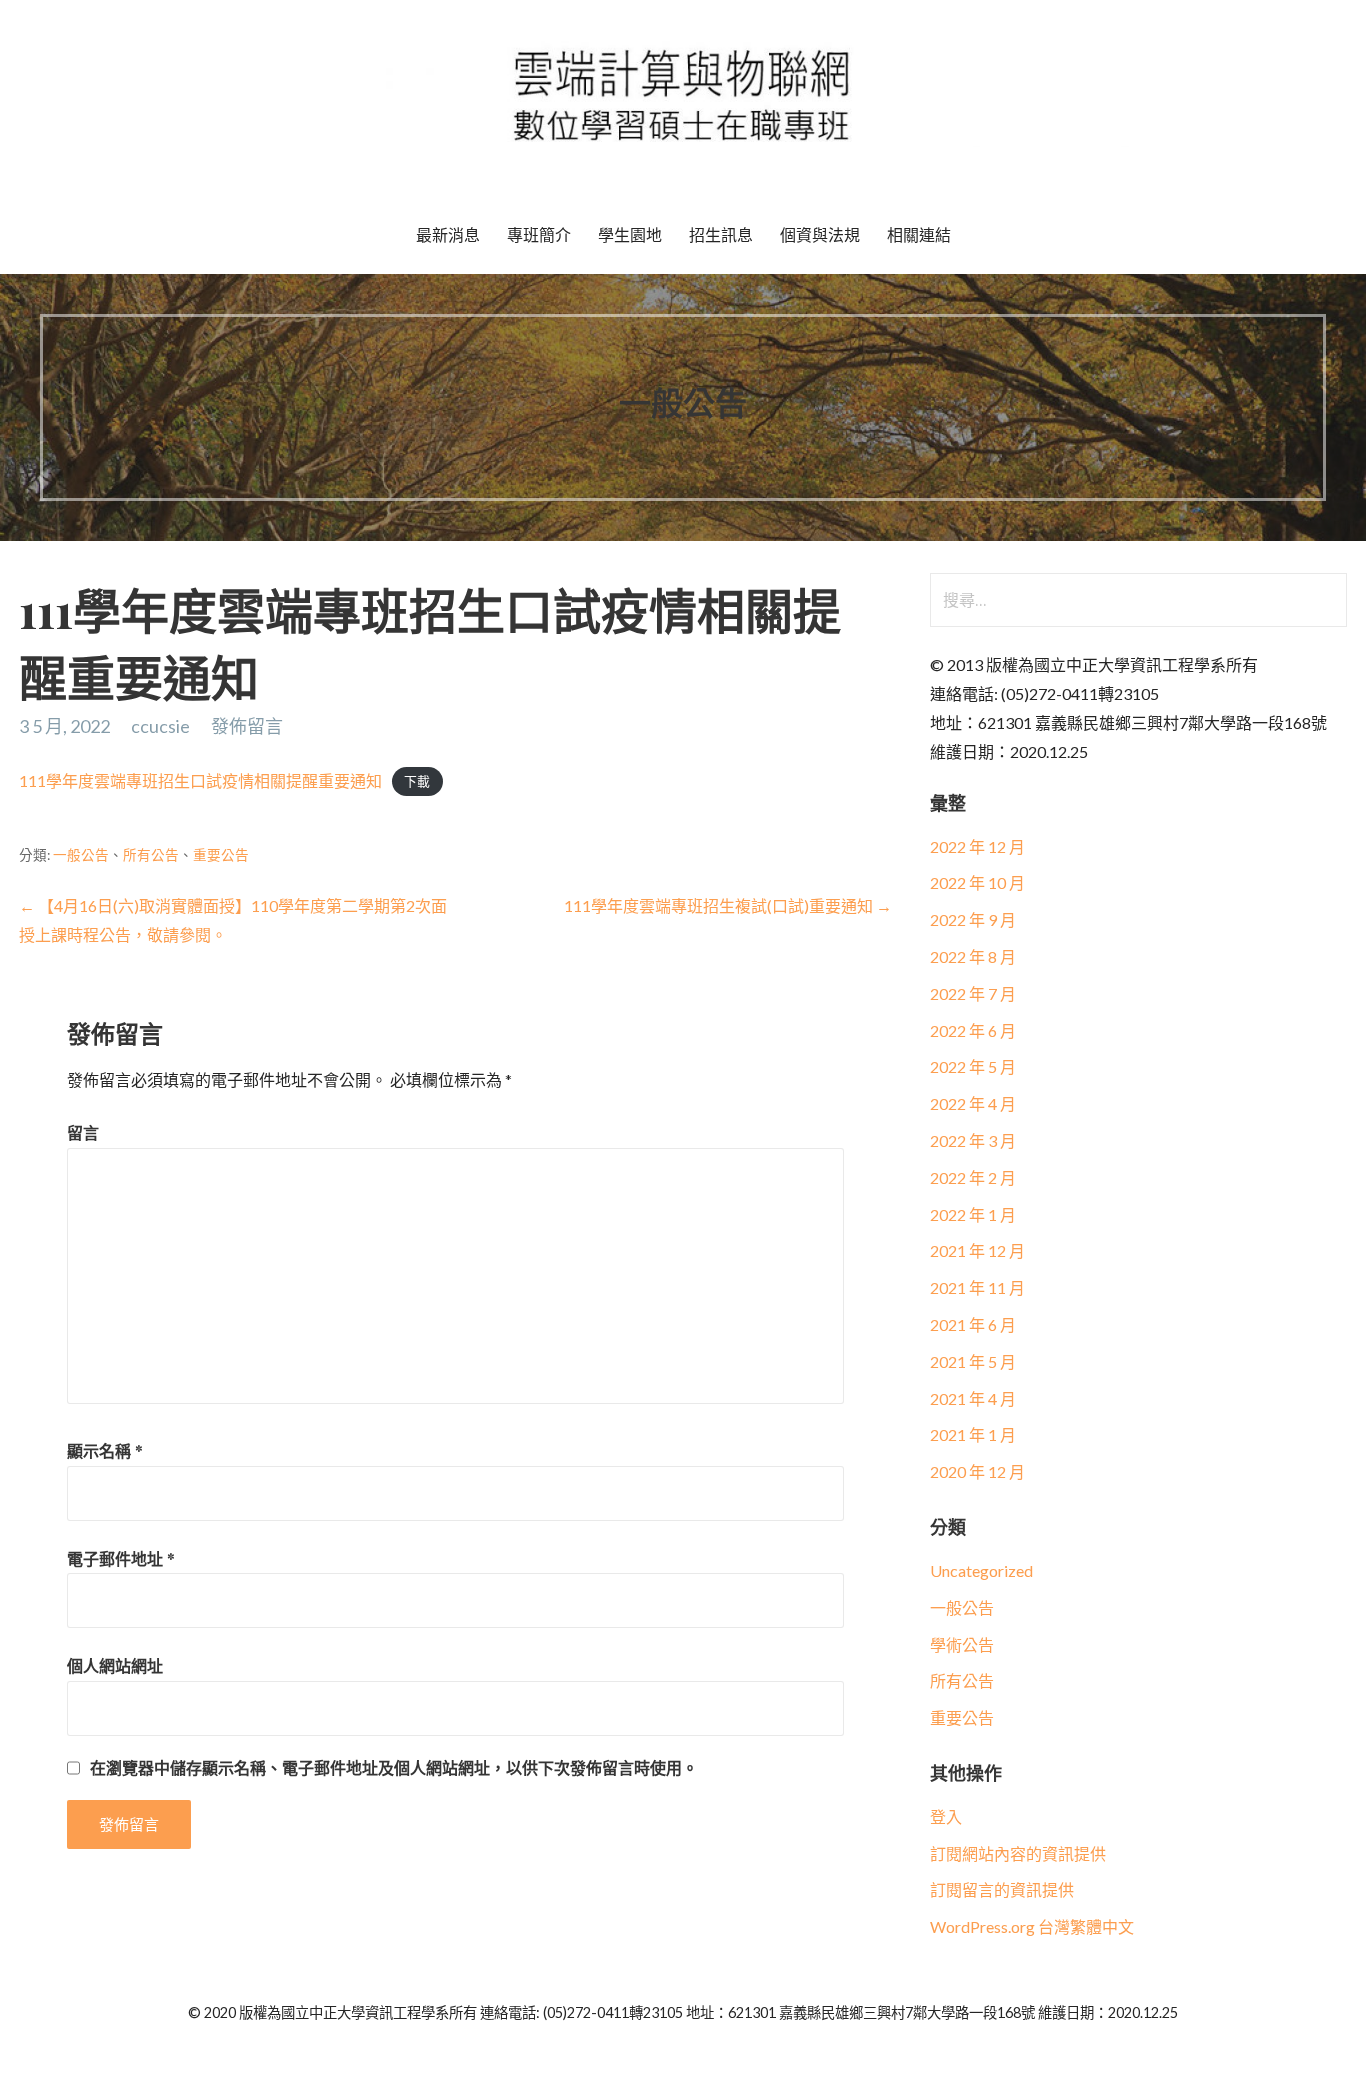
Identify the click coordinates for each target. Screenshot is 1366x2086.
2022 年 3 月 (973, 1140)
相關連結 (919, 234)
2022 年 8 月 (973, 956)
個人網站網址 (115, 1665)
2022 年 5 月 (973, 1066)
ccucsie (160, 726)
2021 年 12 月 (977, 1250)
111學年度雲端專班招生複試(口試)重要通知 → (728, 905)
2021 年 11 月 (977, 1287)
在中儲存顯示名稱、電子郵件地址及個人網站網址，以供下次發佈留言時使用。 (394, 1768)
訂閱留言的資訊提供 (1002, 1889)
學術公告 (962, 1644)
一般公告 (81, 855)
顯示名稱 (105, 1450)
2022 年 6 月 (973, 1030)
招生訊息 (721, 234)
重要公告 (221, 855)
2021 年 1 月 (973, 1434)
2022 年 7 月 (973, 993)
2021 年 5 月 (973, 1361)
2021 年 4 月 (973, 1398)
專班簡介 (539, 234)
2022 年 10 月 (977, 882)
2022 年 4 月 (973, 1103)
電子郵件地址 (121, 1558)
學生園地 (630, 234)
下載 (417, 782)
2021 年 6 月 (973, 1324)
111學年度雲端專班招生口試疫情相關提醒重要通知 (200, 780)
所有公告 (151, 855)
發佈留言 (247, 726)
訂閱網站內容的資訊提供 (1018, 1853)
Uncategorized (981, 1570)
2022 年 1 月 (973, 1214)
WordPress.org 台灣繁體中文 (1032, 1926)
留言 (83, 1132)
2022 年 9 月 (973, 919)
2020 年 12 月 (977, 1471)
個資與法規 (820, 234)
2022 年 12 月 (977, 846)
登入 (946, 1816)
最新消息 (448, 234)
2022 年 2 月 (973, 1177)
